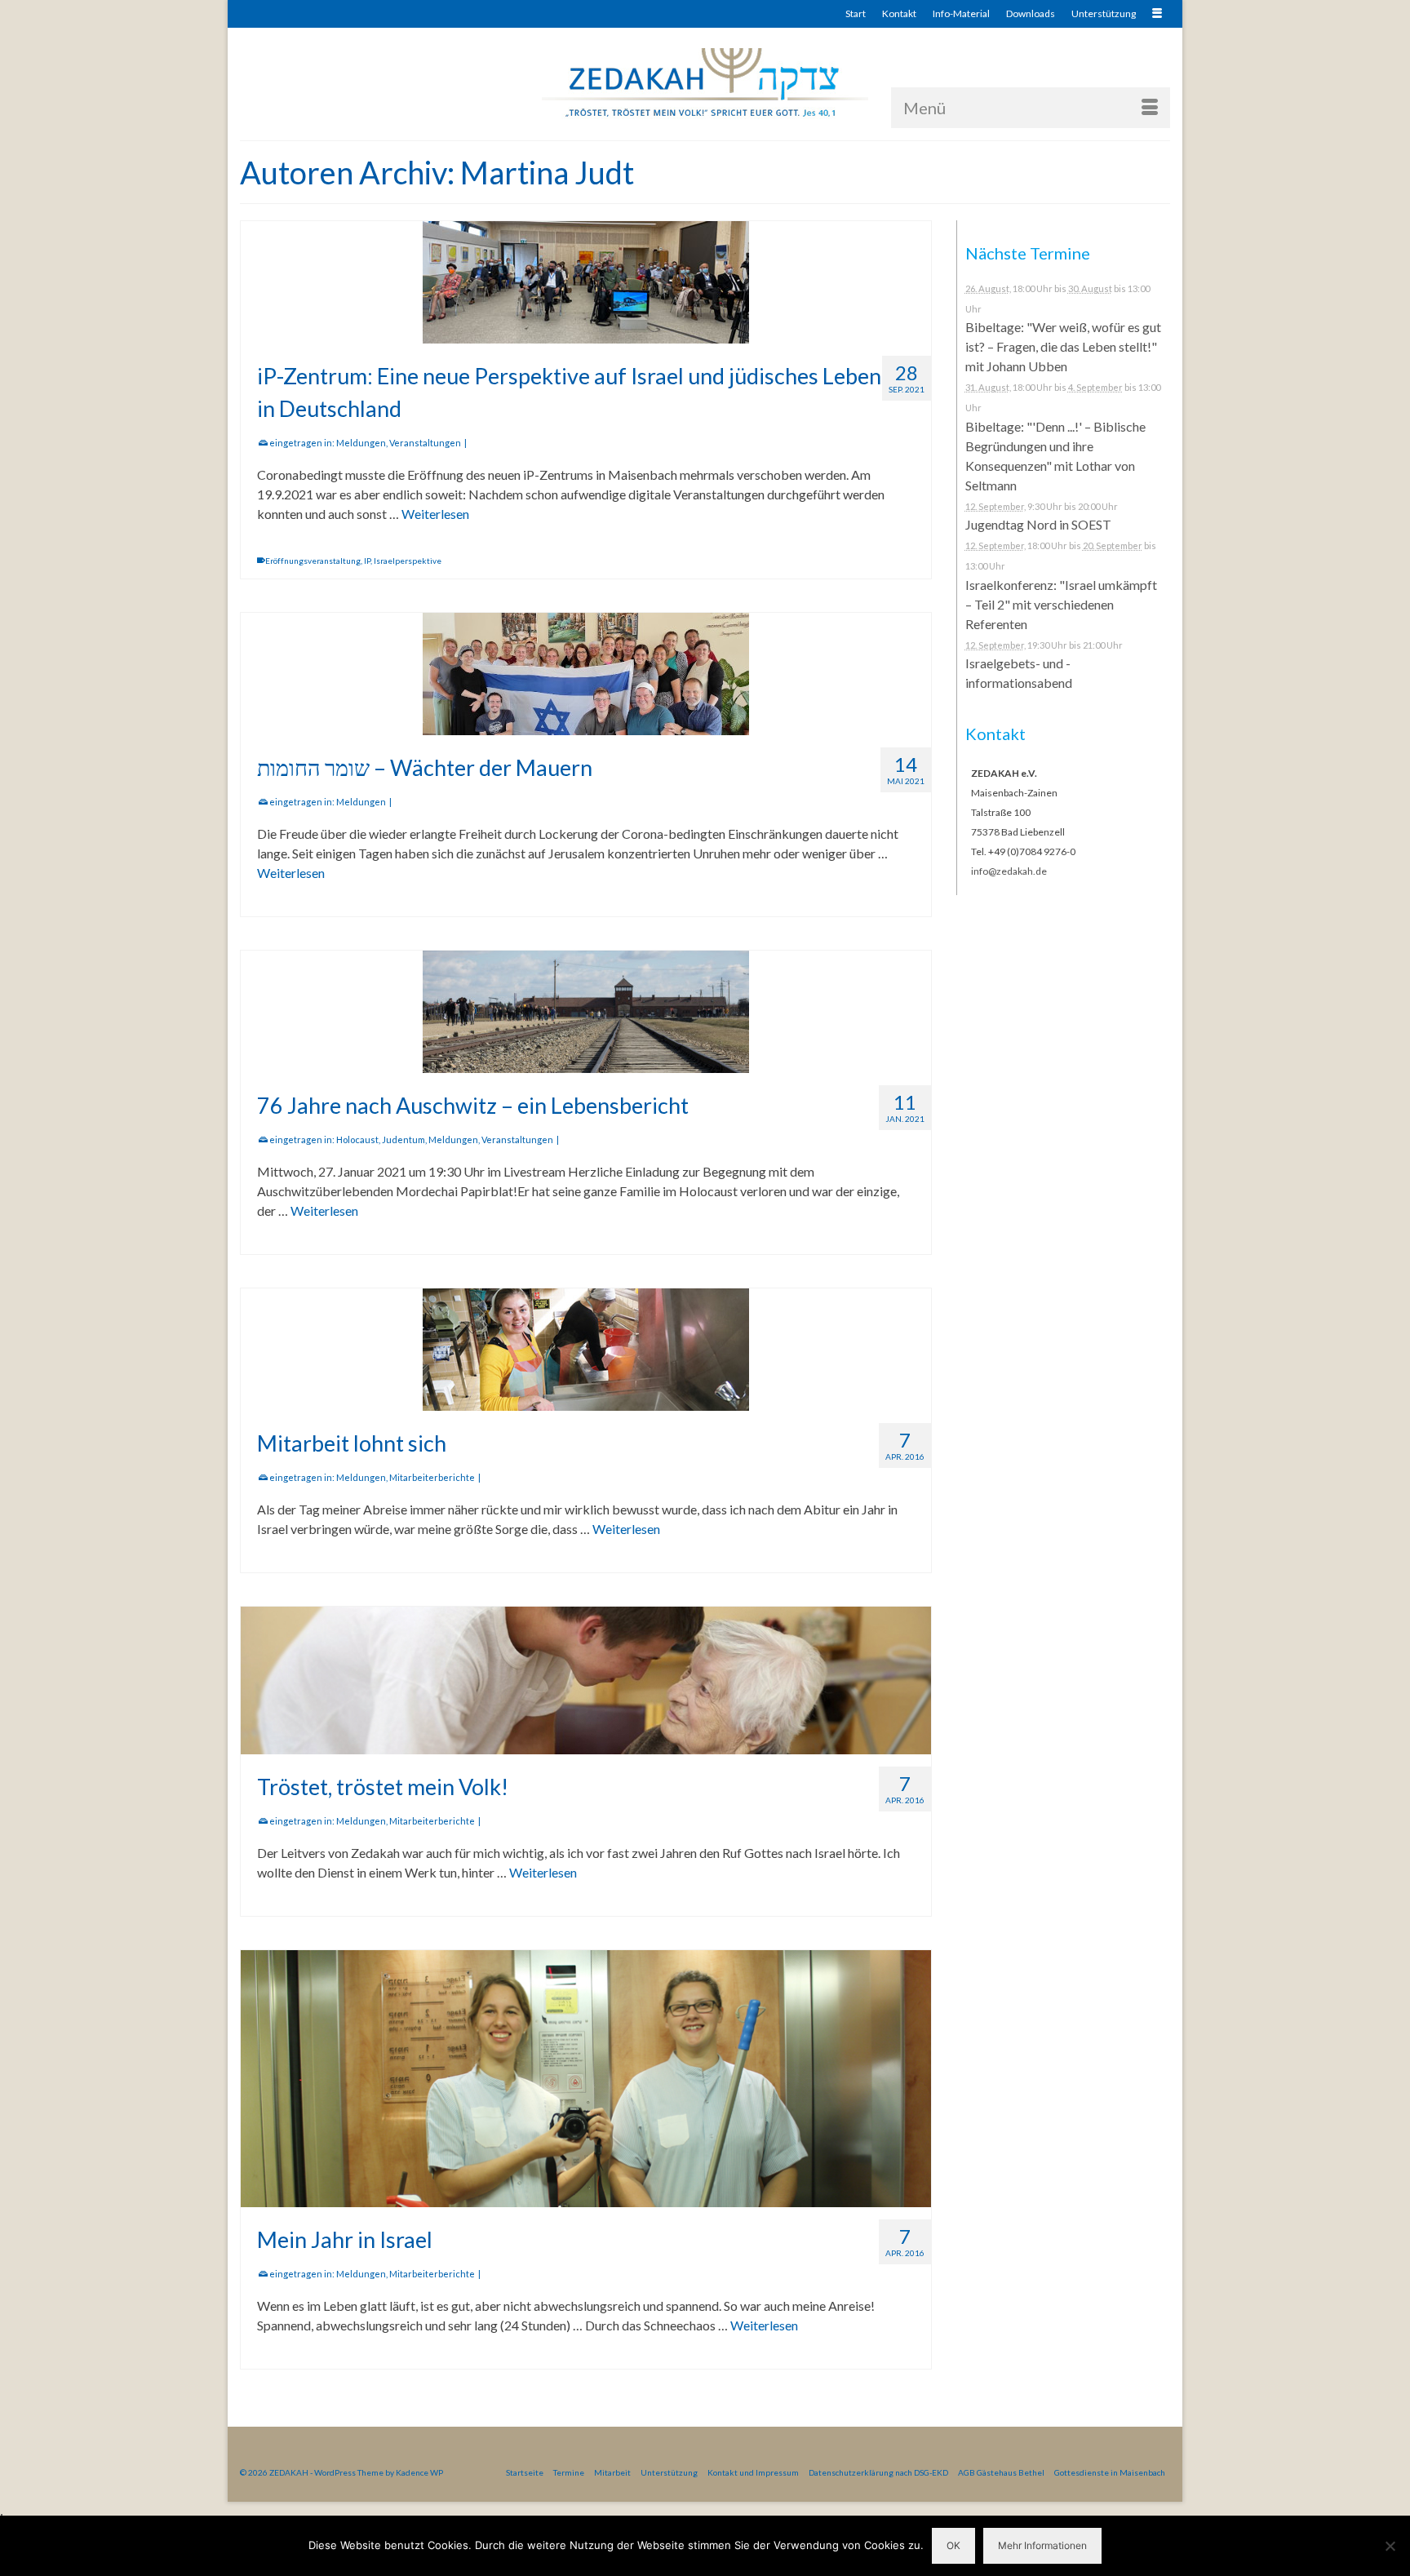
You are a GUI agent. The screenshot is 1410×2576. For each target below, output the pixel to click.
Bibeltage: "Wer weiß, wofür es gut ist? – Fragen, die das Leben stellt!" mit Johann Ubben (1063, 346)
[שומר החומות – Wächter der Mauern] (586, 674)
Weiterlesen (435, 514)
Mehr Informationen (1042, 2545)
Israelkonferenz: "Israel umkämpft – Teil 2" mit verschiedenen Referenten (1061, 604)
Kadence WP (419, 2472)
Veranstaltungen (425, 443)
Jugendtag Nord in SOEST (1038, 524)
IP (367, 561)
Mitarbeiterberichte (432, 1477)
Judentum (403, 1139)
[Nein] (1390, 2546)
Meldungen (361, 443)
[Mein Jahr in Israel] (586, 2079)
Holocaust (357, 1139)
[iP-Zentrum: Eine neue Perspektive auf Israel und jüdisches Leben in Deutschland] (586, 282)
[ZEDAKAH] (705, 84)
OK (953, 2545)
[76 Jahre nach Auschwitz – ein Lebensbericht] (586, 1012)
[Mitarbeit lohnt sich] (586, 1350)
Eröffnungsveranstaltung (313, 561)
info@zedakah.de (1009, 871)
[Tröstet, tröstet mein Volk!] (586, 1680)
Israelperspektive (408, 561)
